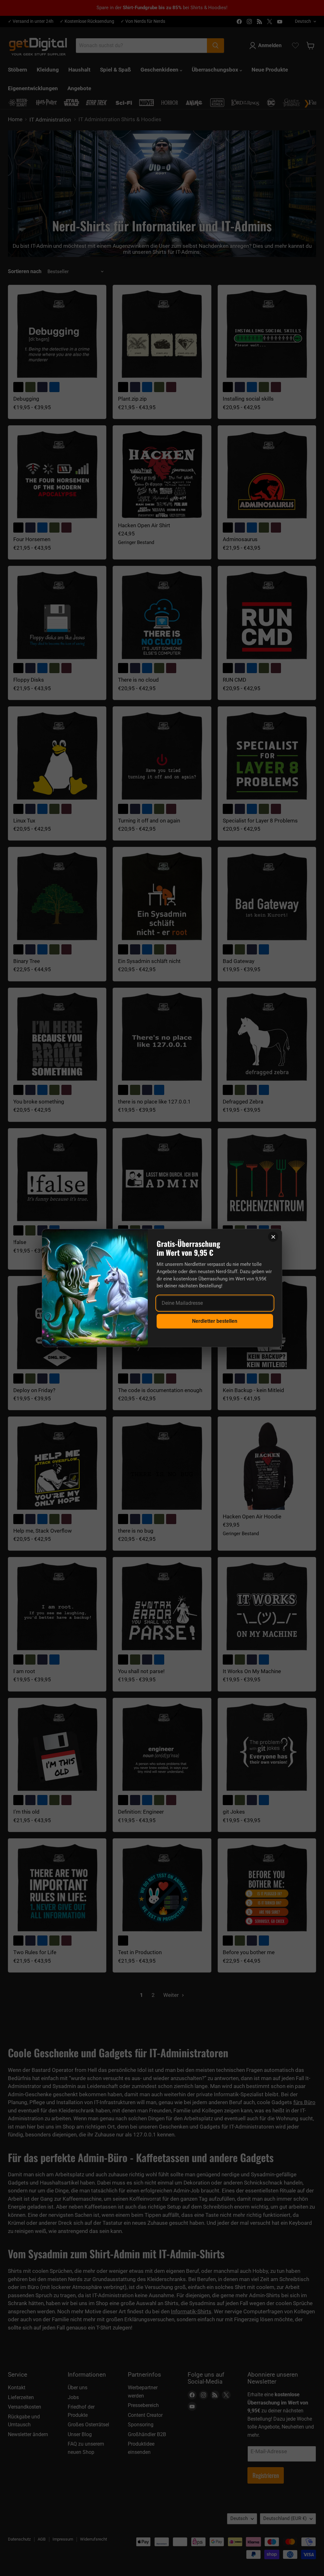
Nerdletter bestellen (215, 1321)
